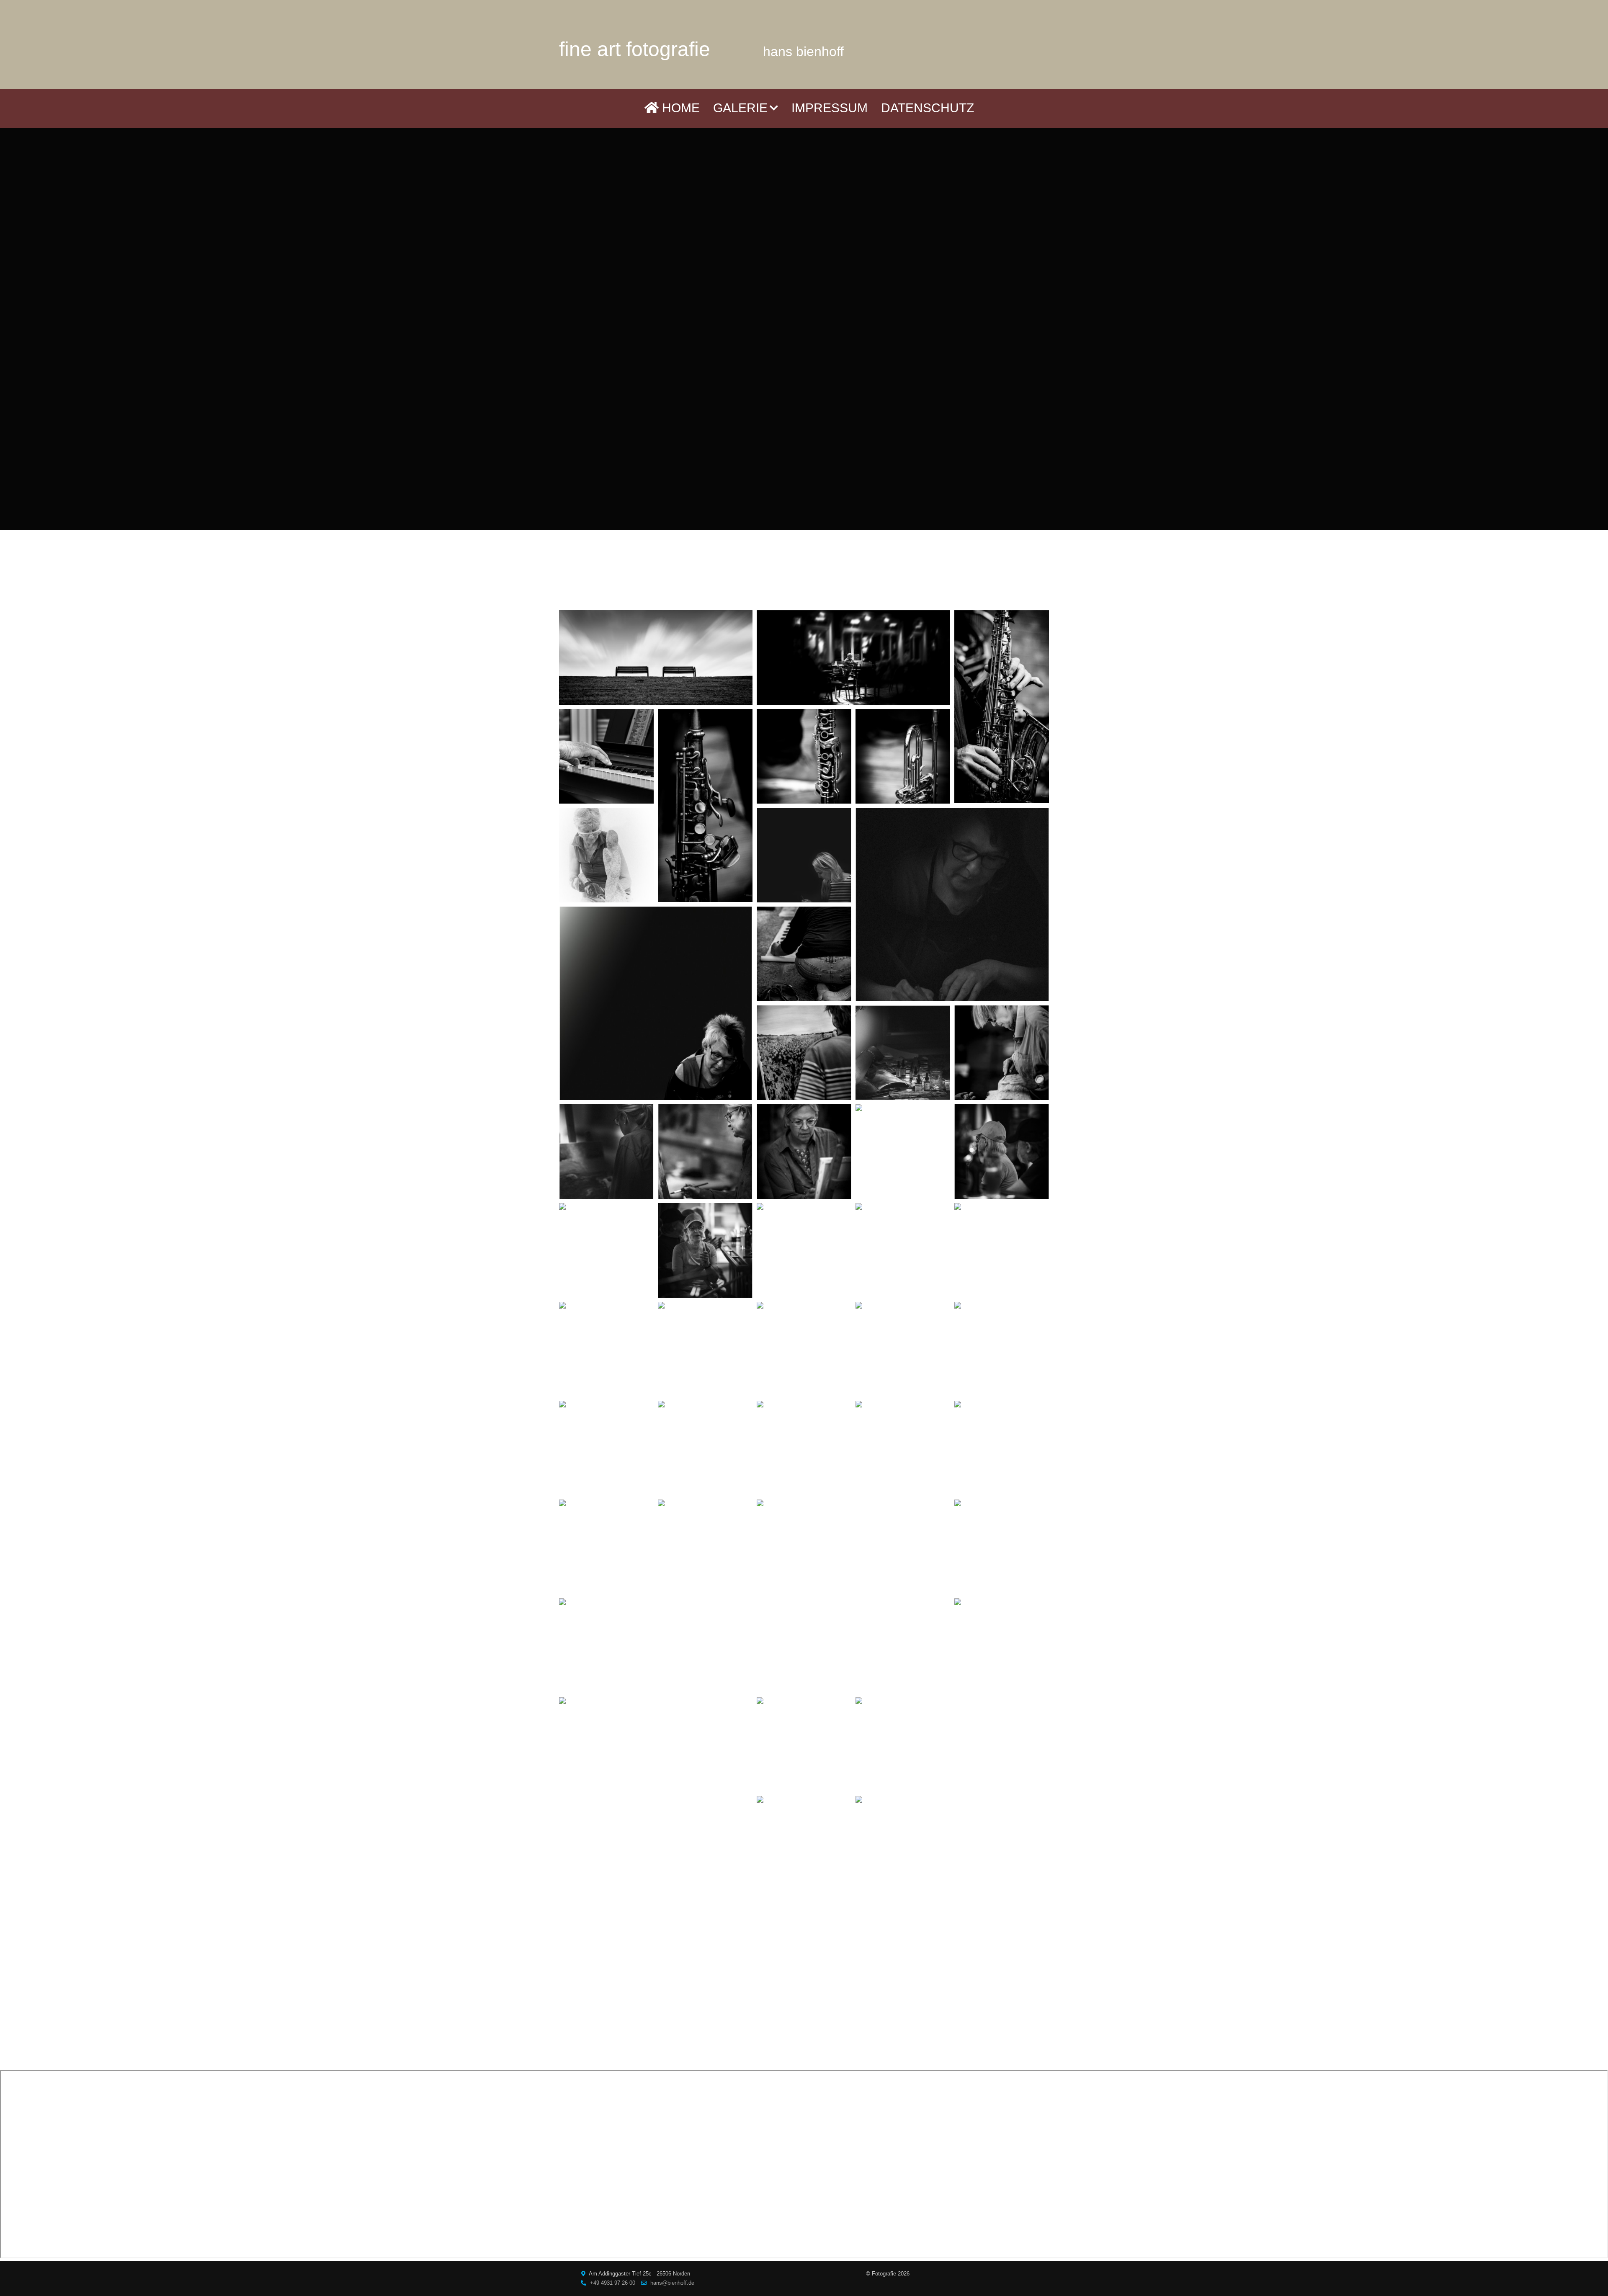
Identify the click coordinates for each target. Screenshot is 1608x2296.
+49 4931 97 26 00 (613, 2283)
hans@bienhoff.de (672, 2283)
